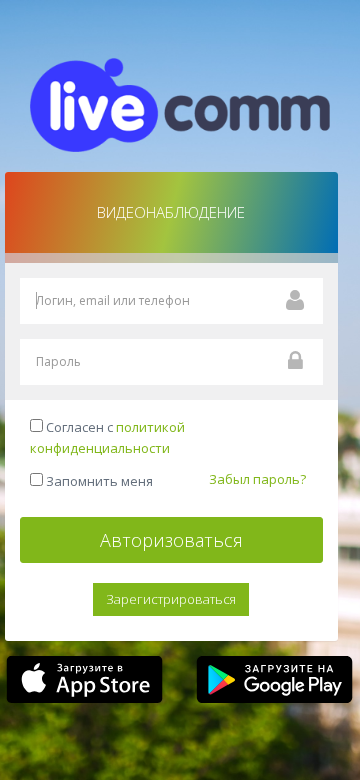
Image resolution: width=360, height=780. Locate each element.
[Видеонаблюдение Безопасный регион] (180, 103)
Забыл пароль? (257, 479)
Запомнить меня (98, 481)
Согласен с (107, 437)
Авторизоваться (171, 540)
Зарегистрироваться (171, 599)
